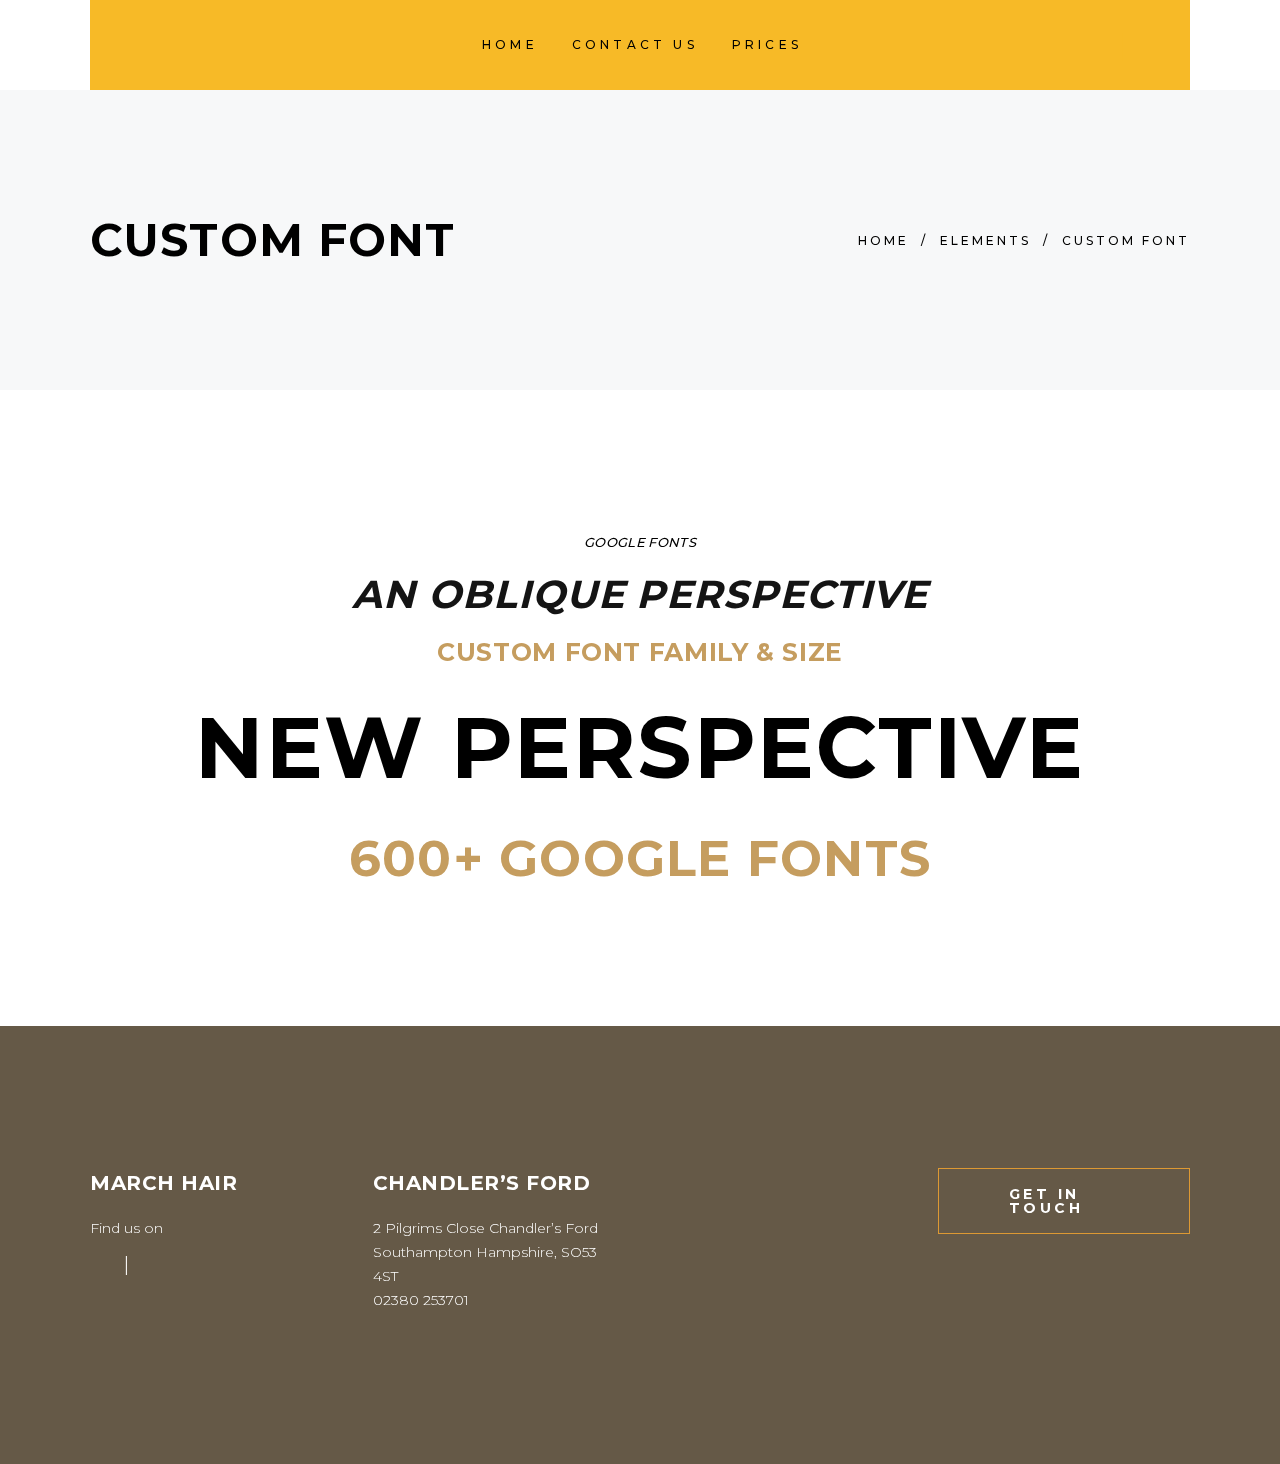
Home (883, 240)
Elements (985, 240)
